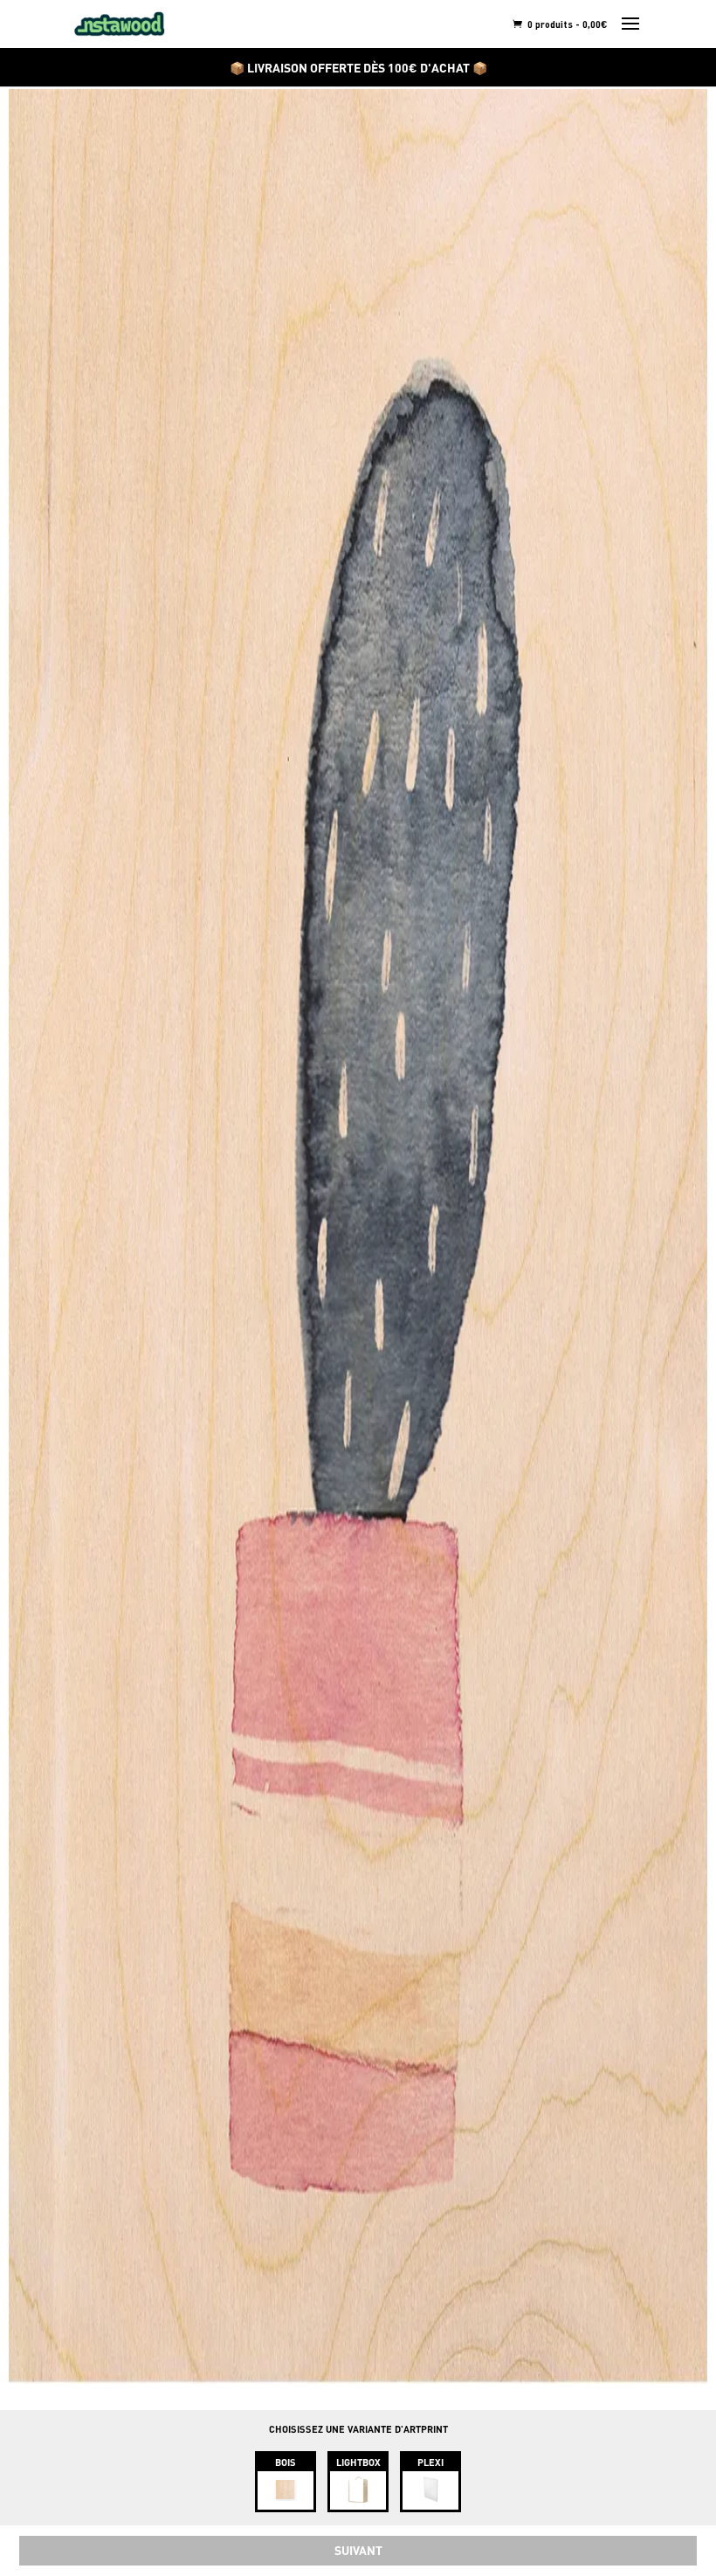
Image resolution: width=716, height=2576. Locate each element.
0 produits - (566, 24)
